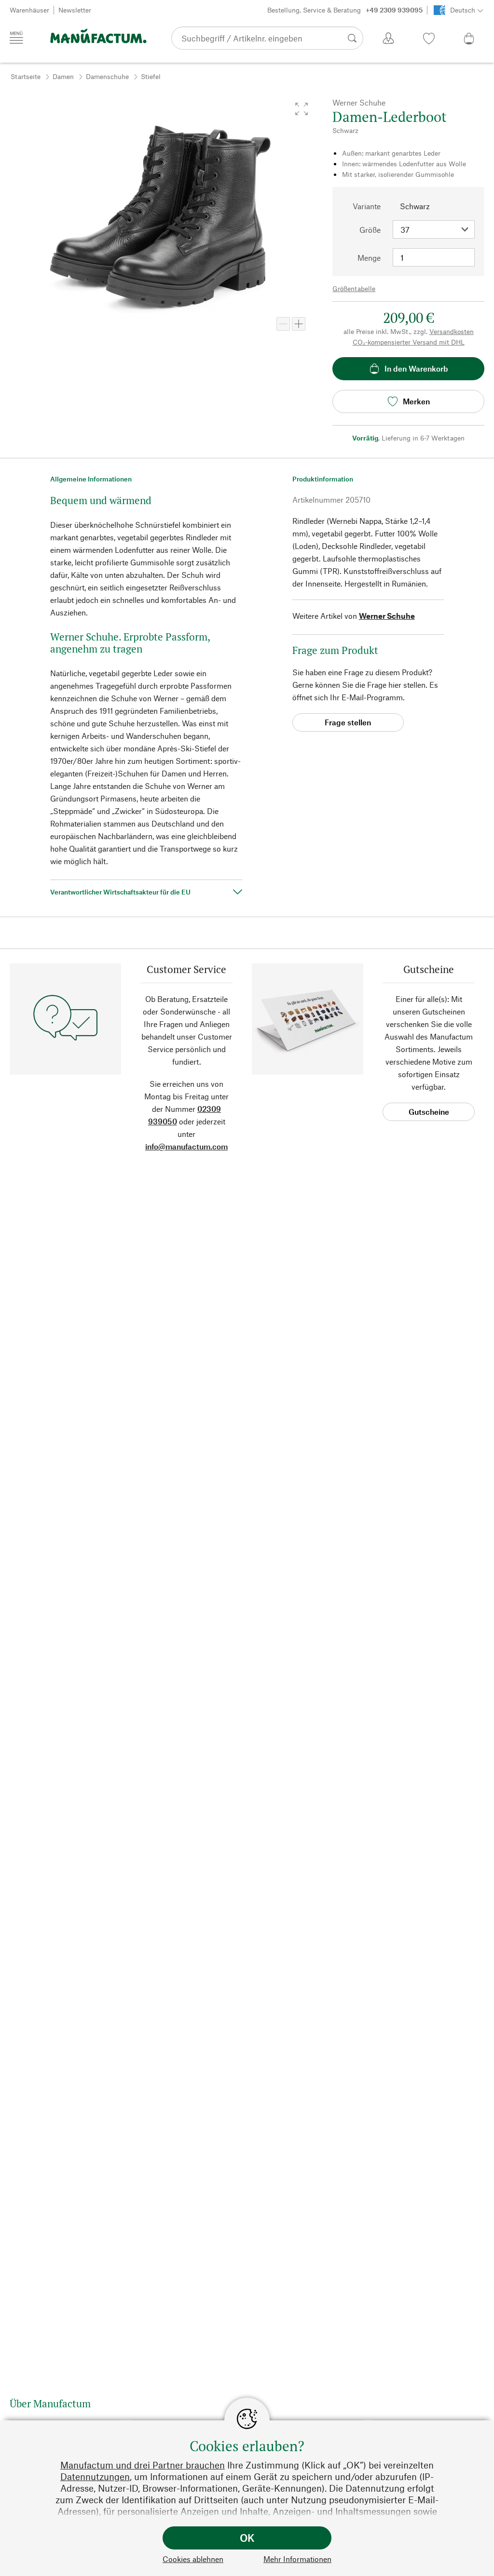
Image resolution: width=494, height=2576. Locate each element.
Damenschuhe (107, 76)
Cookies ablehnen (193, 2559)
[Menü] (16, 38)
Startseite (26, 76)
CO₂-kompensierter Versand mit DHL (409, 342)
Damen (63, 76)
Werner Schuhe (387, 616)
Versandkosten (452, 331)
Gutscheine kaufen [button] (429, 1114)
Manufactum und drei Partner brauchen (143, 2465)
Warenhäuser (29, 10)
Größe (370, 230)
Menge (369, 258)
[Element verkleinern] (283, 324)
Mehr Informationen (297, 2559)
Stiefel (151, 76)
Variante (367, 206)
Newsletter (75, 10)
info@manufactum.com (186, 1146)
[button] (302, 109)
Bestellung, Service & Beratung (345, 10)
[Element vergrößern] (299, 324)
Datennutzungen (95, 2476)
